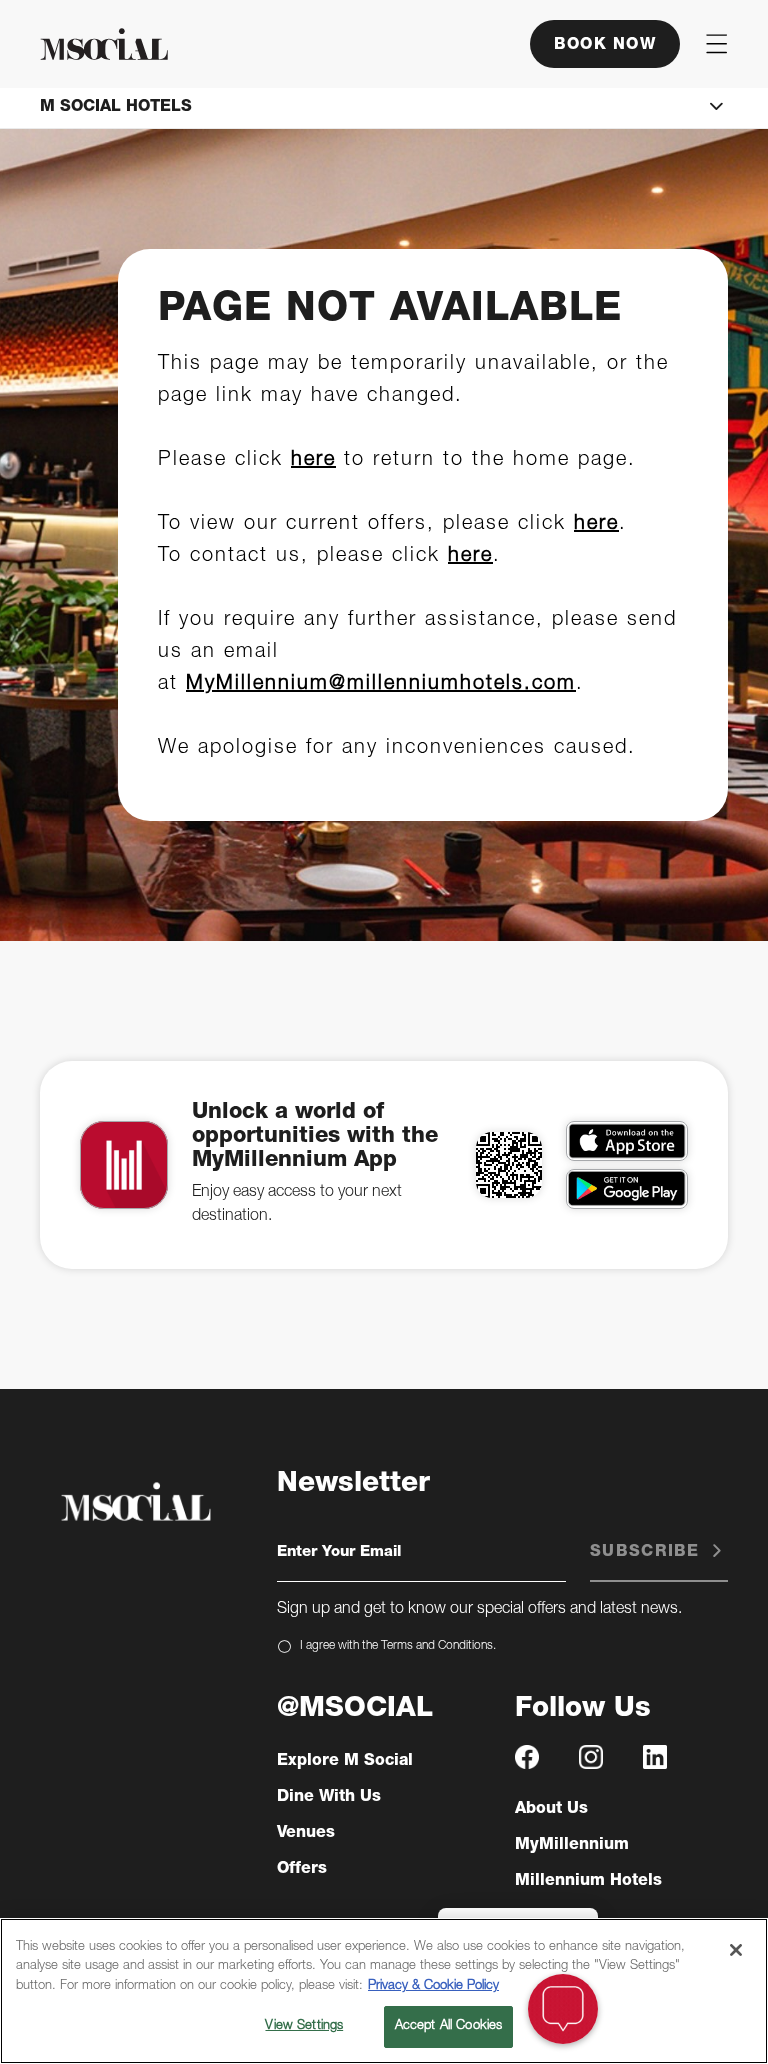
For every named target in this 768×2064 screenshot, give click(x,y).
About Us (551, 1810)
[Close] (736, 1950)
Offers (302, 1870)
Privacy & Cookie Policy (433, 1986)
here (313, 461)
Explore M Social (345, 1762)
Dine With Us (329, 1798)
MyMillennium (572, 1846)
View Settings (304, 2026)
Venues (306, 1834)
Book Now (605, 46)
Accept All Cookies (448, 2026)
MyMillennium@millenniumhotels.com (381, 685)
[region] (384, 1991)
